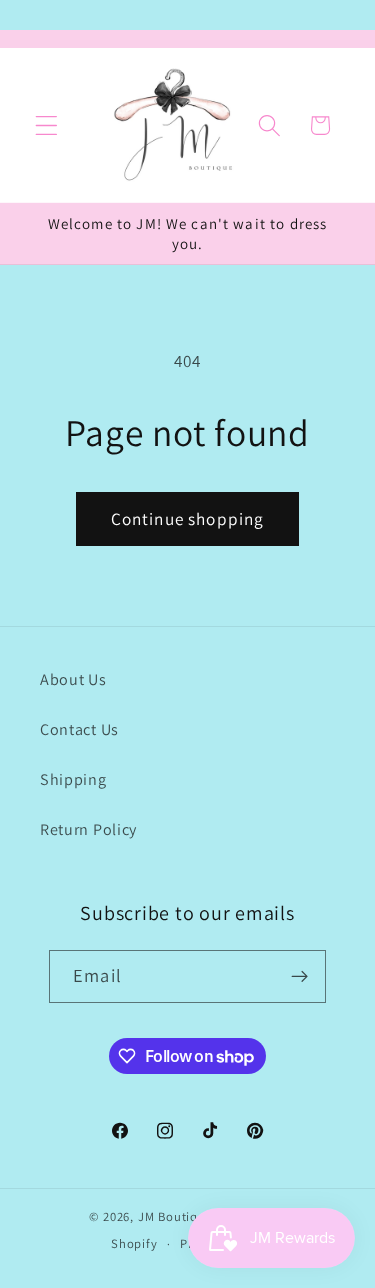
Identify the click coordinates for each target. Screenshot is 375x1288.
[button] (46, 125)
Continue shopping (188, 518)
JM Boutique (175, 1216)
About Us (73, 679)
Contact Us (79, 729)
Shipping (73, 779)
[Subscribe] (299, 977)
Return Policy (88, 829)
